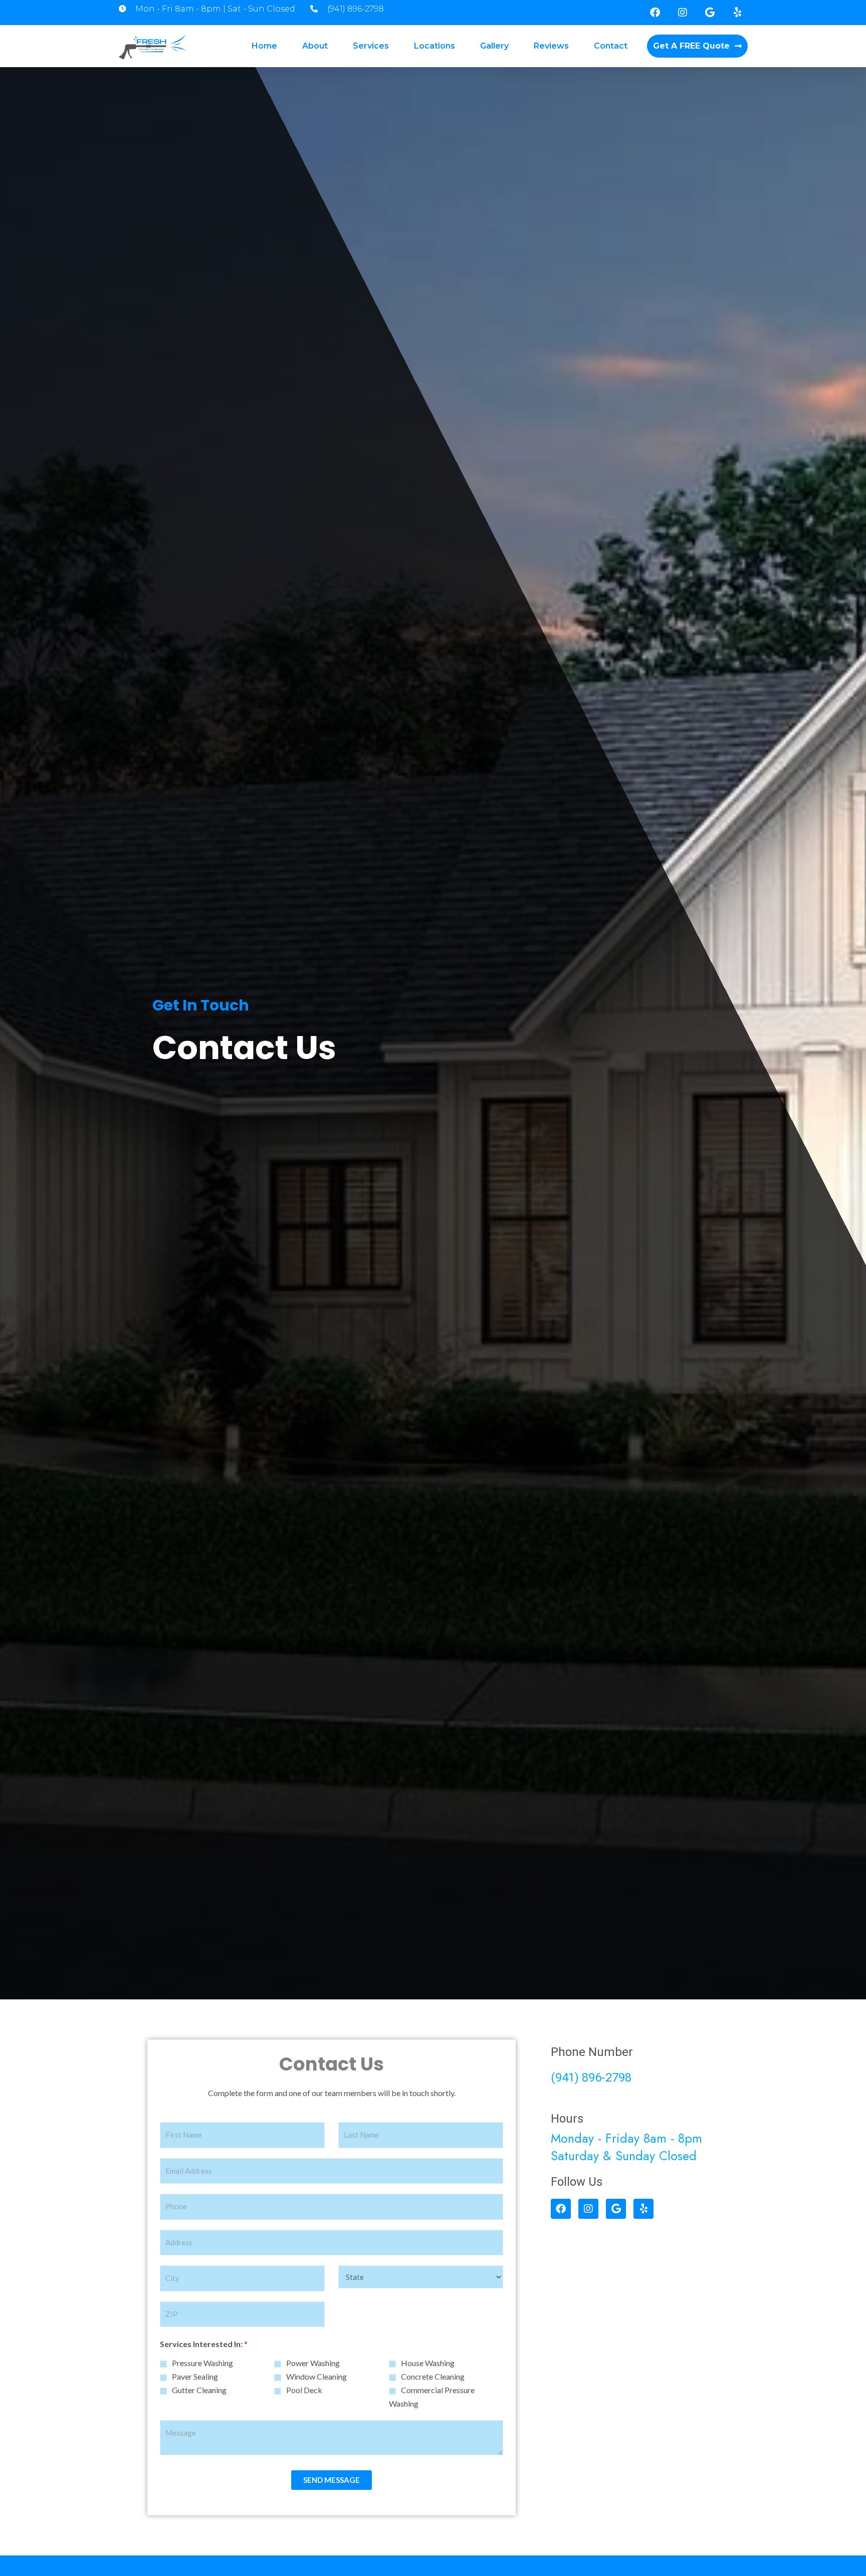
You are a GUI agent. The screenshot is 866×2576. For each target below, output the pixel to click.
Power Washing (313, 2363)
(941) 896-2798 (591, 2078)
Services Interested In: (204, 2344)
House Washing (428, 2363)
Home (264, 46)
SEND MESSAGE (332, 2480)
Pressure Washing (202, 2363)
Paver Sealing (195, 2376)
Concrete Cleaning (433, 2376)
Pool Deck (304, 2390)
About (315, 46)
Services (371, 46)
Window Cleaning (316, 2376)
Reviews (551, 46)
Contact (611, 46)
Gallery (494, 46)
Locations (435, 46)
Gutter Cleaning (199, 2390)
